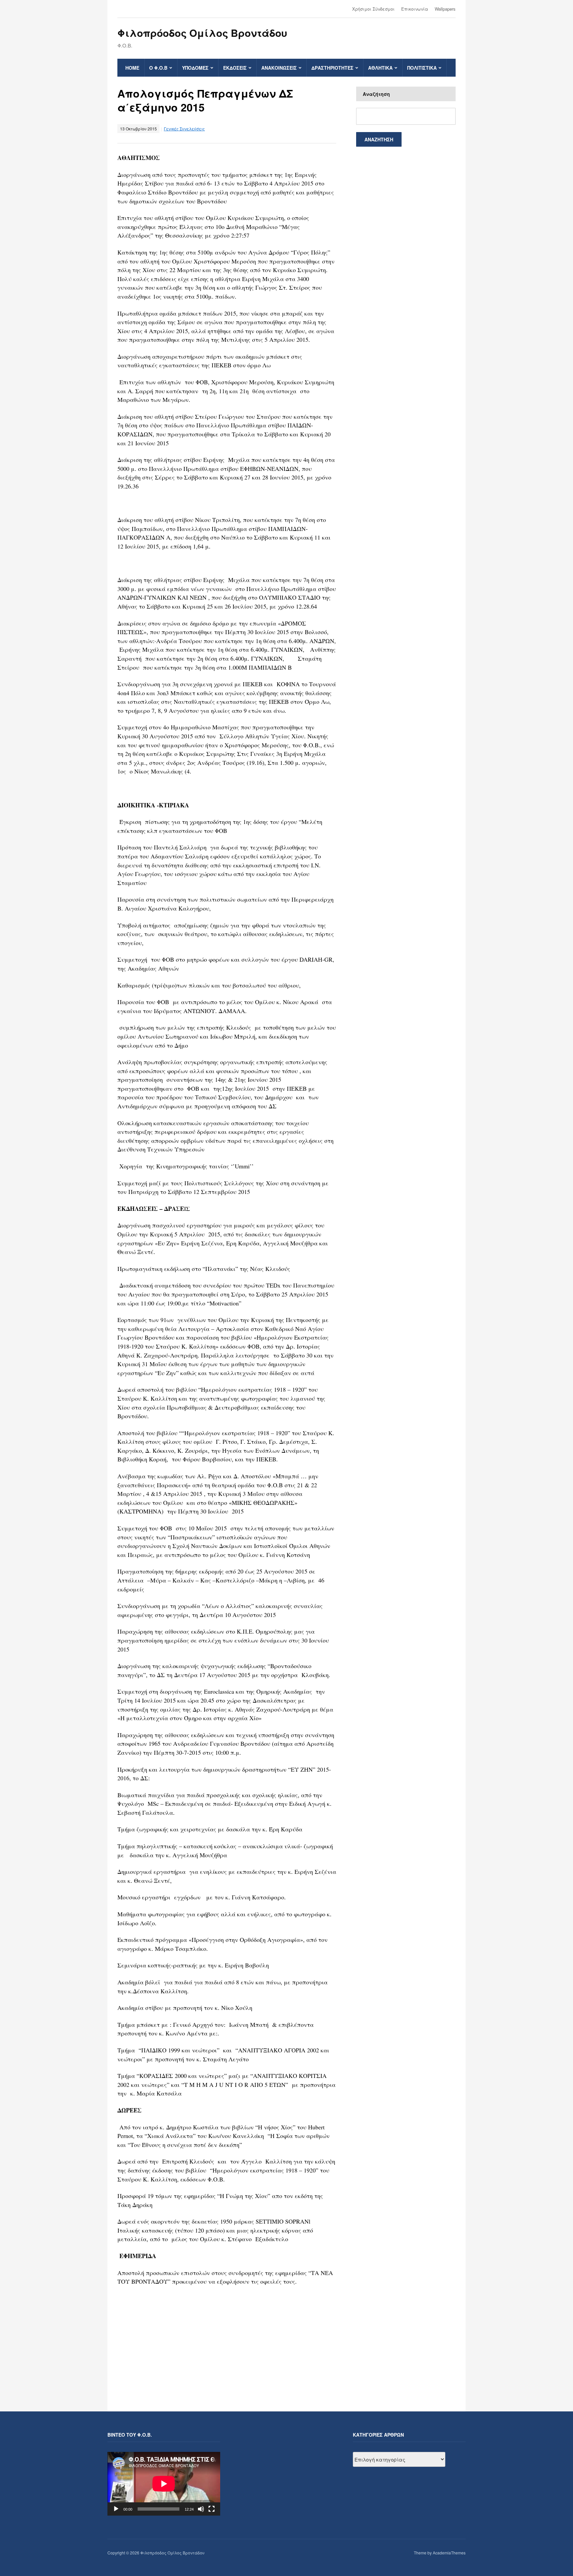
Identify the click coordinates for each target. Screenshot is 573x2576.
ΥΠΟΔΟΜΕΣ (195, 68)
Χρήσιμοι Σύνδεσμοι (373, 9)
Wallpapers (445, 9)
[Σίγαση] (201, 2509)
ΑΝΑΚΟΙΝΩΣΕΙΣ (279, 68)
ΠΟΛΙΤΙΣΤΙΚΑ (422, 68)
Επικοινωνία (415, 9)
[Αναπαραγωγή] (116, 2509)
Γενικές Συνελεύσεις (184, 129)
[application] (164, 2484)
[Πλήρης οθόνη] (212, 2509)
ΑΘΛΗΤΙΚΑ (380, 68)
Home (132, 68)
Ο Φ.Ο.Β (158, 68)
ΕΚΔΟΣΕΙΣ (235, 68)
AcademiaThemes (449, 2553)
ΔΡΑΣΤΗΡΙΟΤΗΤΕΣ (332, 68)
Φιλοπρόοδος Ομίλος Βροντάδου (202, 33)
